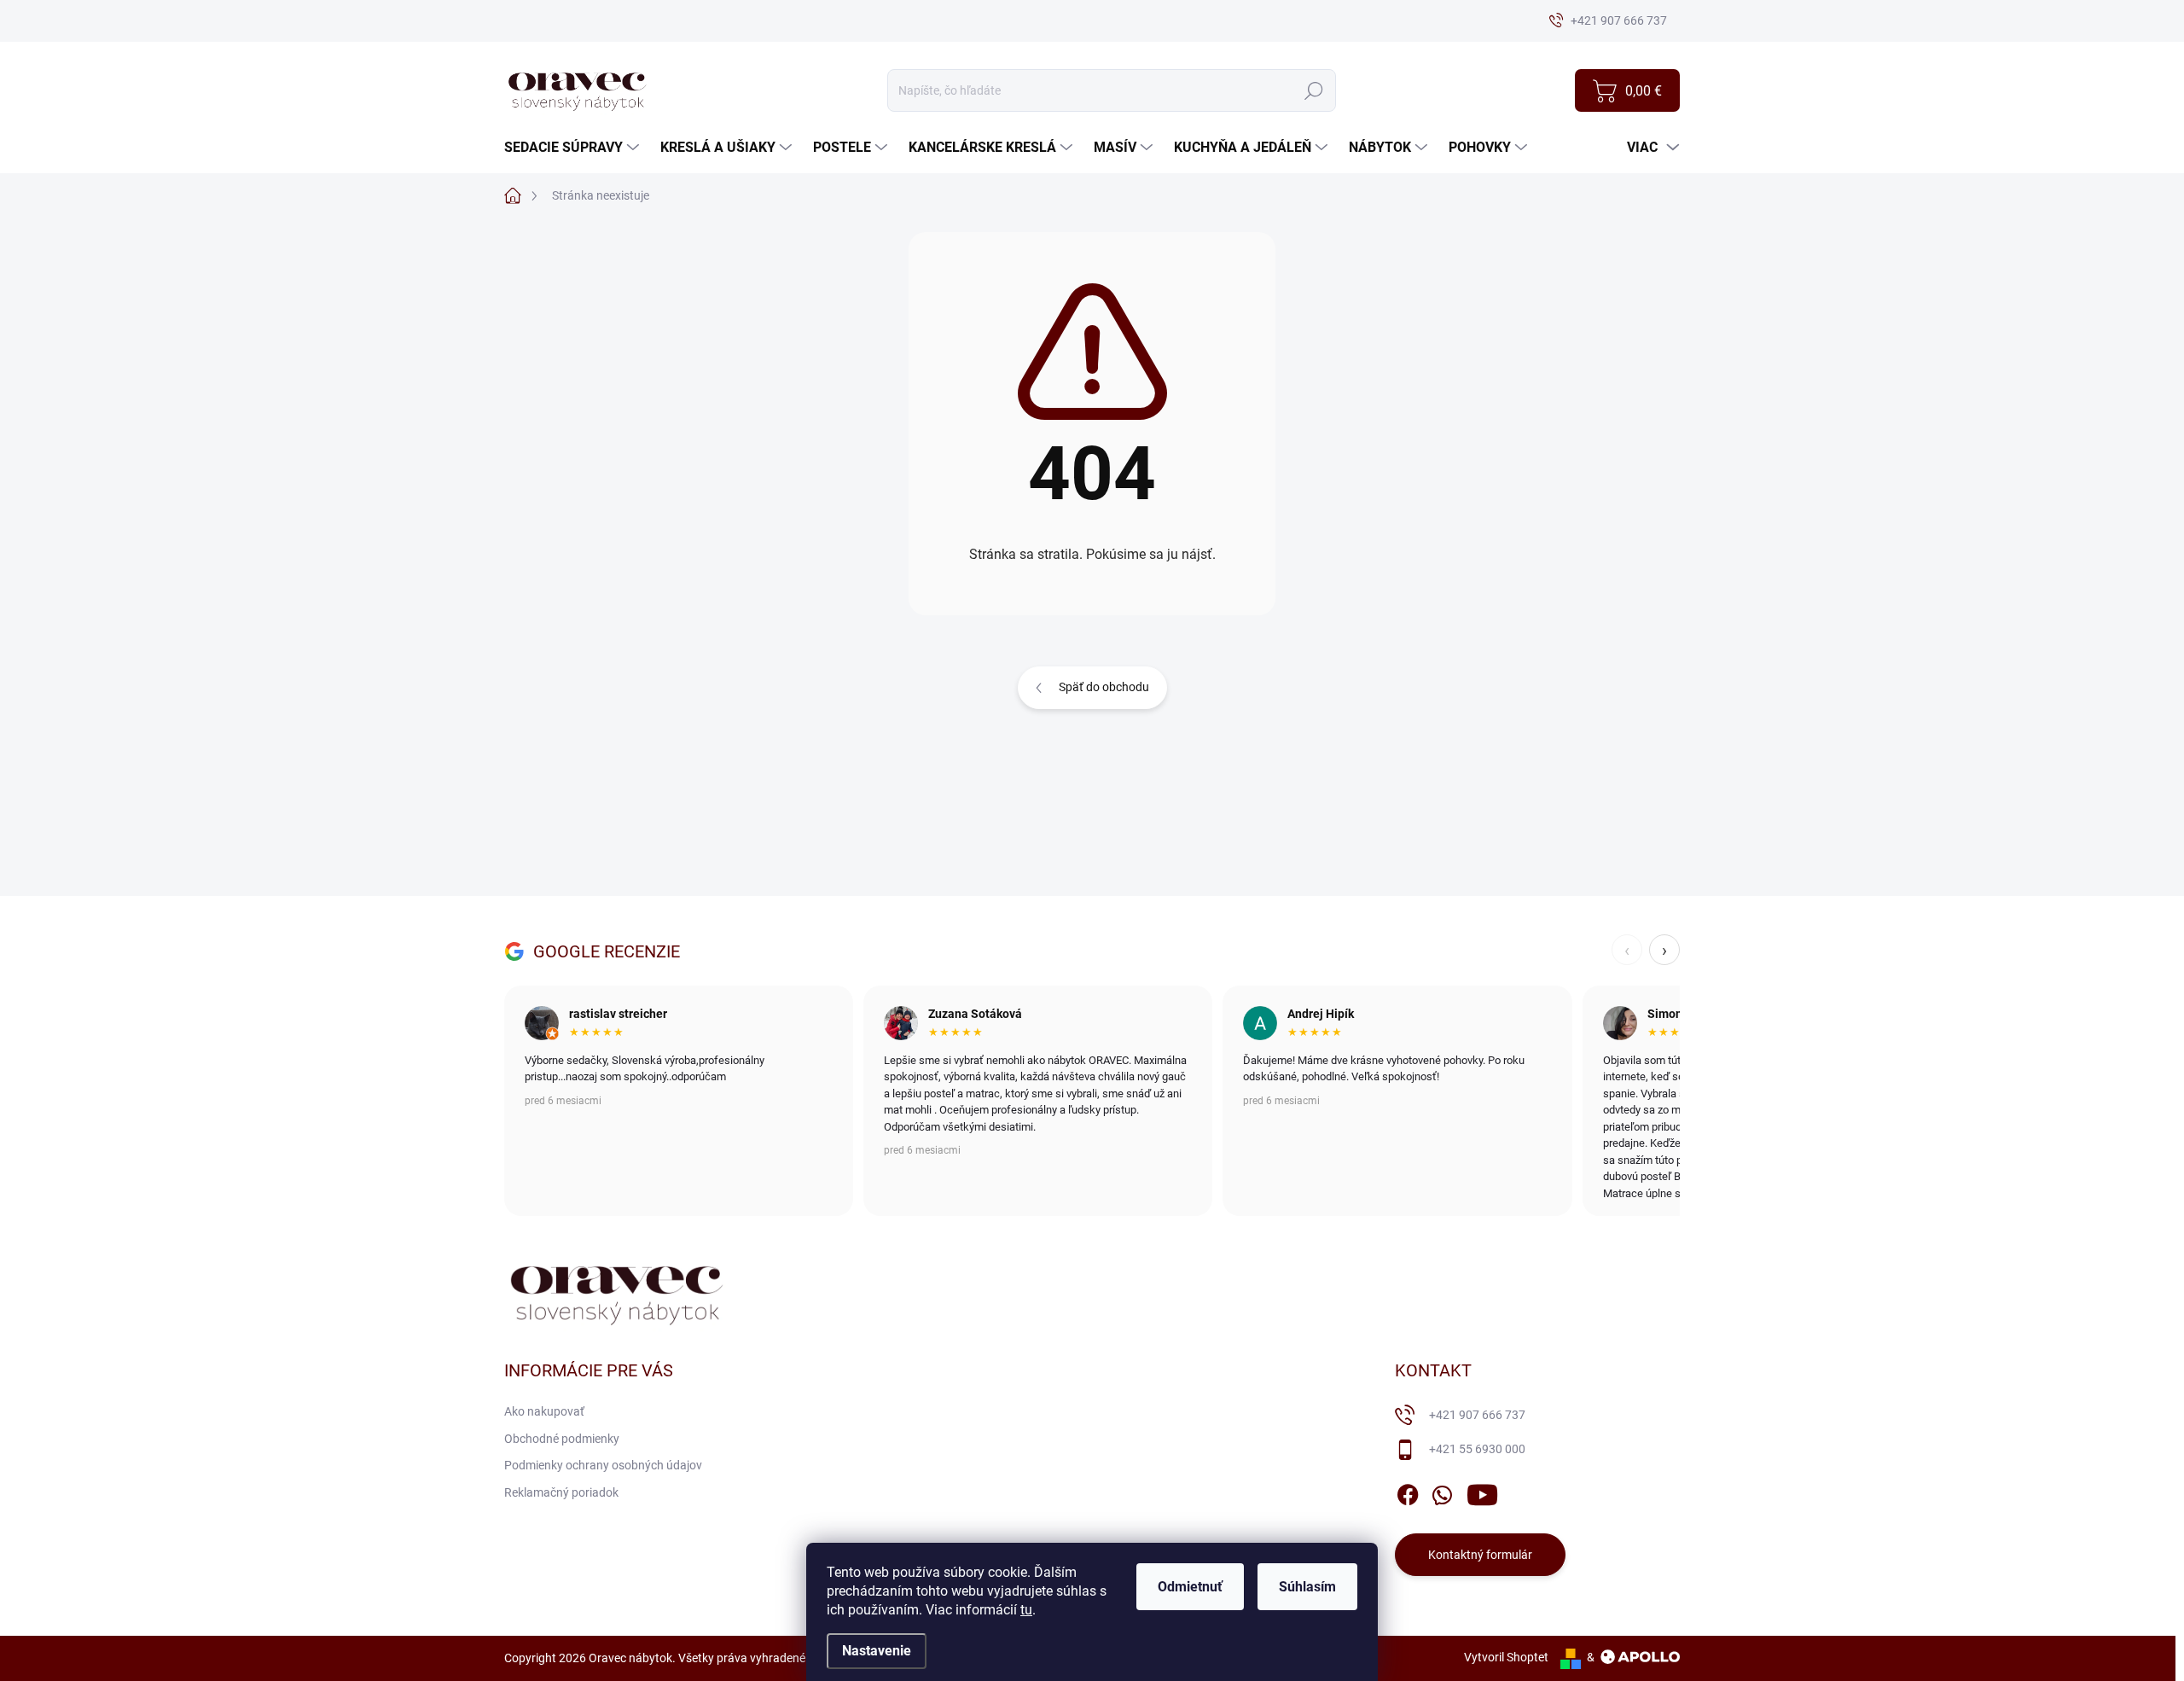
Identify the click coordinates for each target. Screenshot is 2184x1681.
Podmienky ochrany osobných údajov (603, 1465)
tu (1026, 1610)
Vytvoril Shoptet (1506, 1657)
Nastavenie (877, 1651)
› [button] (1664, 950)
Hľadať (1313, 90)
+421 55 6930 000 (1477, 1449)
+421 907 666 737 (1477, 1415)
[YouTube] (1482, 1492)
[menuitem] (574, 148)
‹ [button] (1627, 950)
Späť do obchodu (1104, 687)
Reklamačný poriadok (561, 1492)
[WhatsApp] (1442, 1492)
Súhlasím (1307, 1587)
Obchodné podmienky (562, 1439)
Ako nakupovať (544, 1411)
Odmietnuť (1190, 1587)
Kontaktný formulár (1480, 1555)
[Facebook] (1408, 1492)
